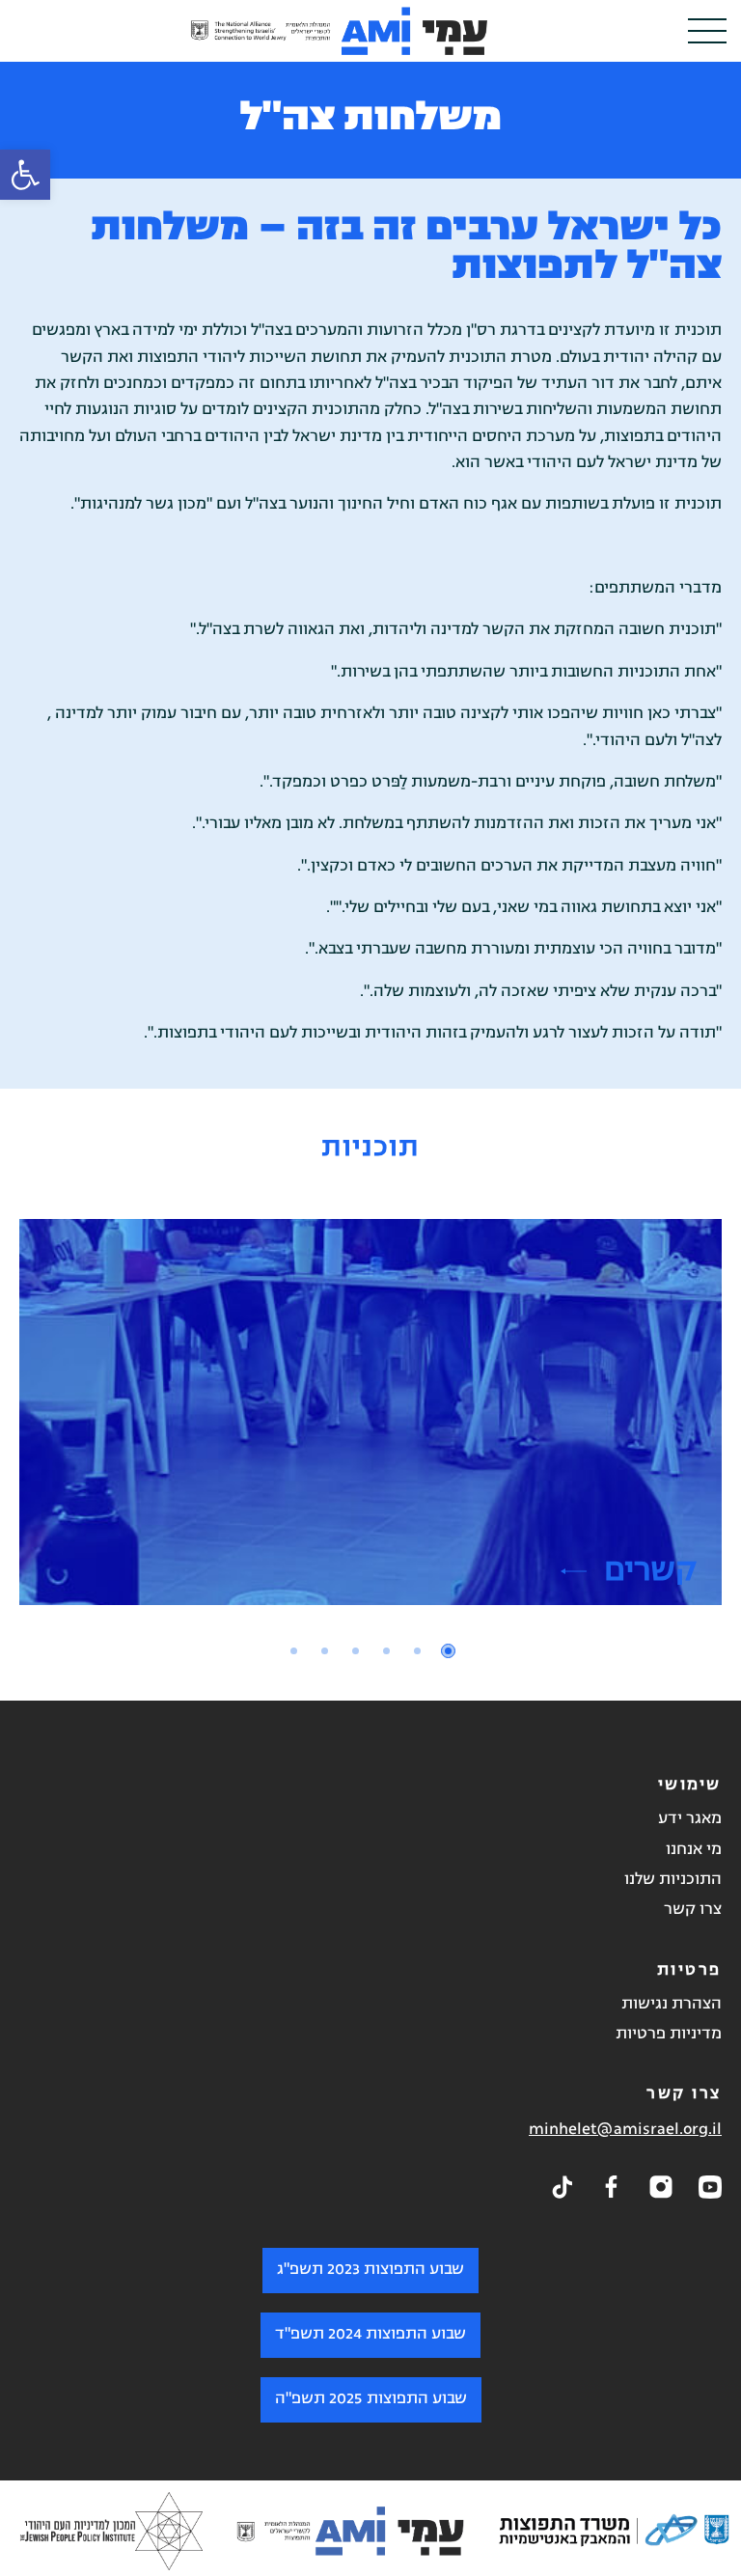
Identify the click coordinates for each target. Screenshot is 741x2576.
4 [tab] (356, 1651)
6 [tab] (294, 1651)
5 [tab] (325, 1651)
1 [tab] (448, 1651)
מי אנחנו (694, 1849)
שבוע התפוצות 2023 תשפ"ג (370, 2269)
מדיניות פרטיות (669, 2035)
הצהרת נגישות (672, 2005)
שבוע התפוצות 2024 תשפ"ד (370, 2334)
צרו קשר (693, 1910)
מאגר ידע (690, 1819)
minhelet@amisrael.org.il (625, 2129)
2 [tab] (417, 1651)
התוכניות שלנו (673, 1880)
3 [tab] (386, 1651)
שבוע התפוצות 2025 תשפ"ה (371, 2398)
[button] (25, 175)
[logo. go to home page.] (340, 31)
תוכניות (370, 1149)
